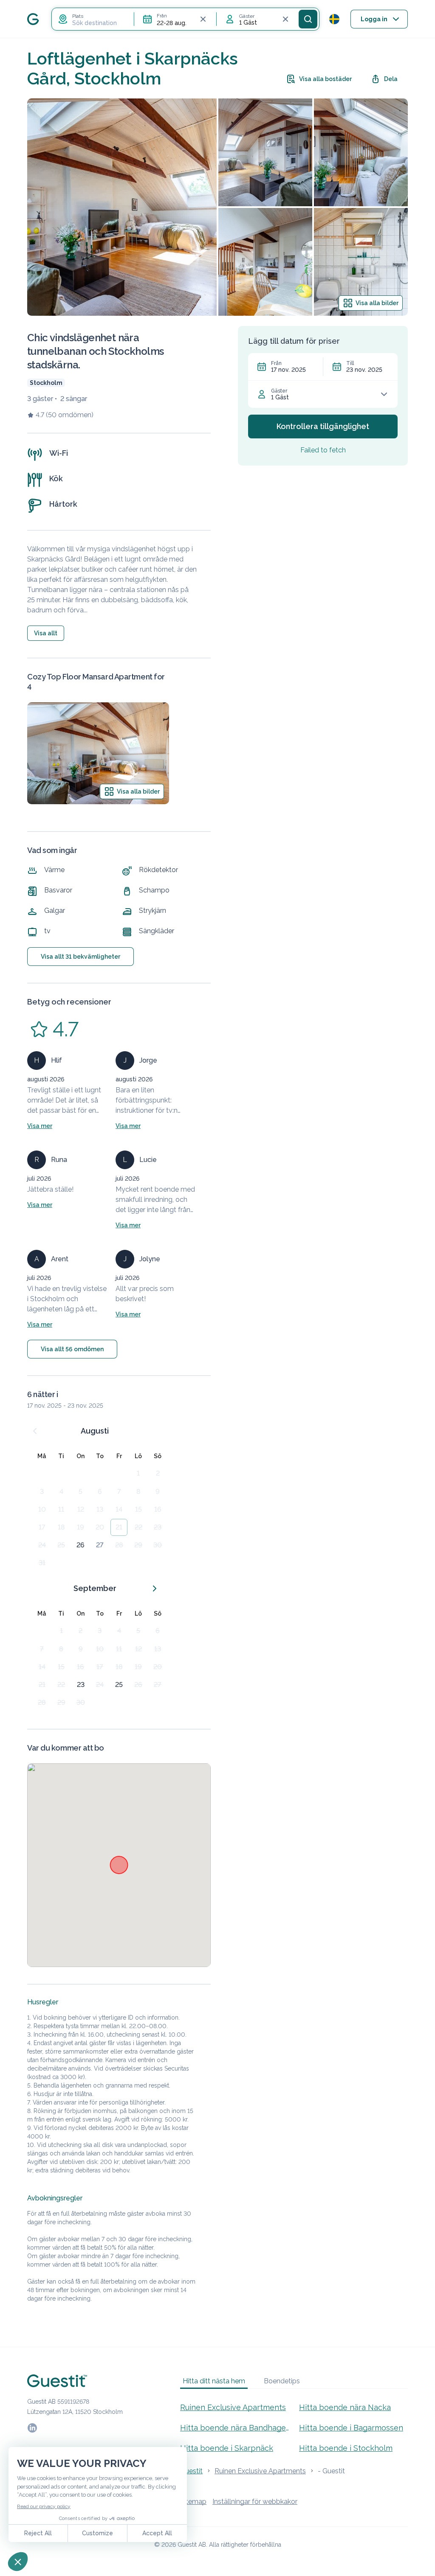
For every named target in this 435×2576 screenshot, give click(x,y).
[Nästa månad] (155, 1588)
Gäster (279, 391)
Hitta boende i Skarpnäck (227, 2448)
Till (350, 363)
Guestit (191, 2471)
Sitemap (193, 2502)
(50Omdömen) (70, 415)
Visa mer (40, 1126)
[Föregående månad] (35, 1431)
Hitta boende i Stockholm (346, 2448)
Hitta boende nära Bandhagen (234, 2428)
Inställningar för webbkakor (255, 2502)
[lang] (334, 19)
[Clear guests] (285, 19)
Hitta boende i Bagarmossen (351, 2428)
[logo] (33, 19)
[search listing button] (308, 19)
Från (276, 363)
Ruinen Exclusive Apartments (233, 2407)
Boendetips (282, 2381)
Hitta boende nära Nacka (345, 2407)
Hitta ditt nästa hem (214, 2381)
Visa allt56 (72, 1349)
